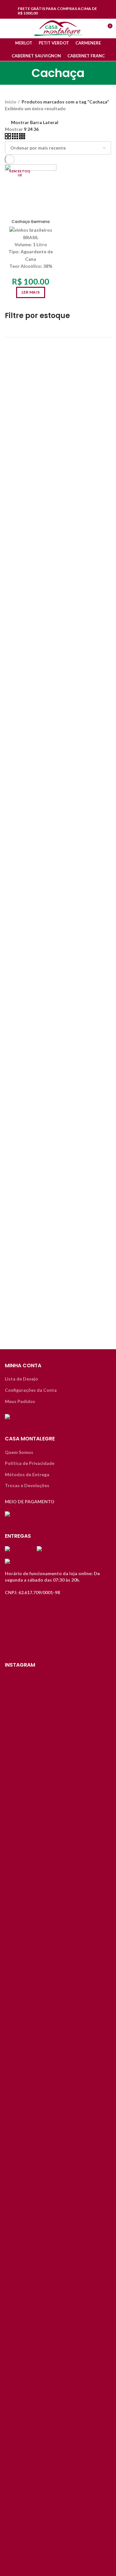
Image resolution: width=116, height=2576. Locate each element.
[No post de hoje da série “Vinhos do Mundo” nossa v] (58, 1853)
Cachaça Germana (31, 222)
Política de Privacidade (30, 1463)
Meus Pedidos (20, 1401)
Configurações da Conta (31, 1390)
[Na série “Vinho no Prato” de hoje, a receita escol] (21, 2099)
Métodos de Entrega (27, 1474)
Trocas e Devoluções (27, 1485)
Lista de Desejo (21, 1379)
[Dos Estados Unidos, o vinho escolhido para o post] (95, 1869)
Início (11, 102)
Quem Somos (19, 1452)
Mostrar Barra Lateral (35, 122)
